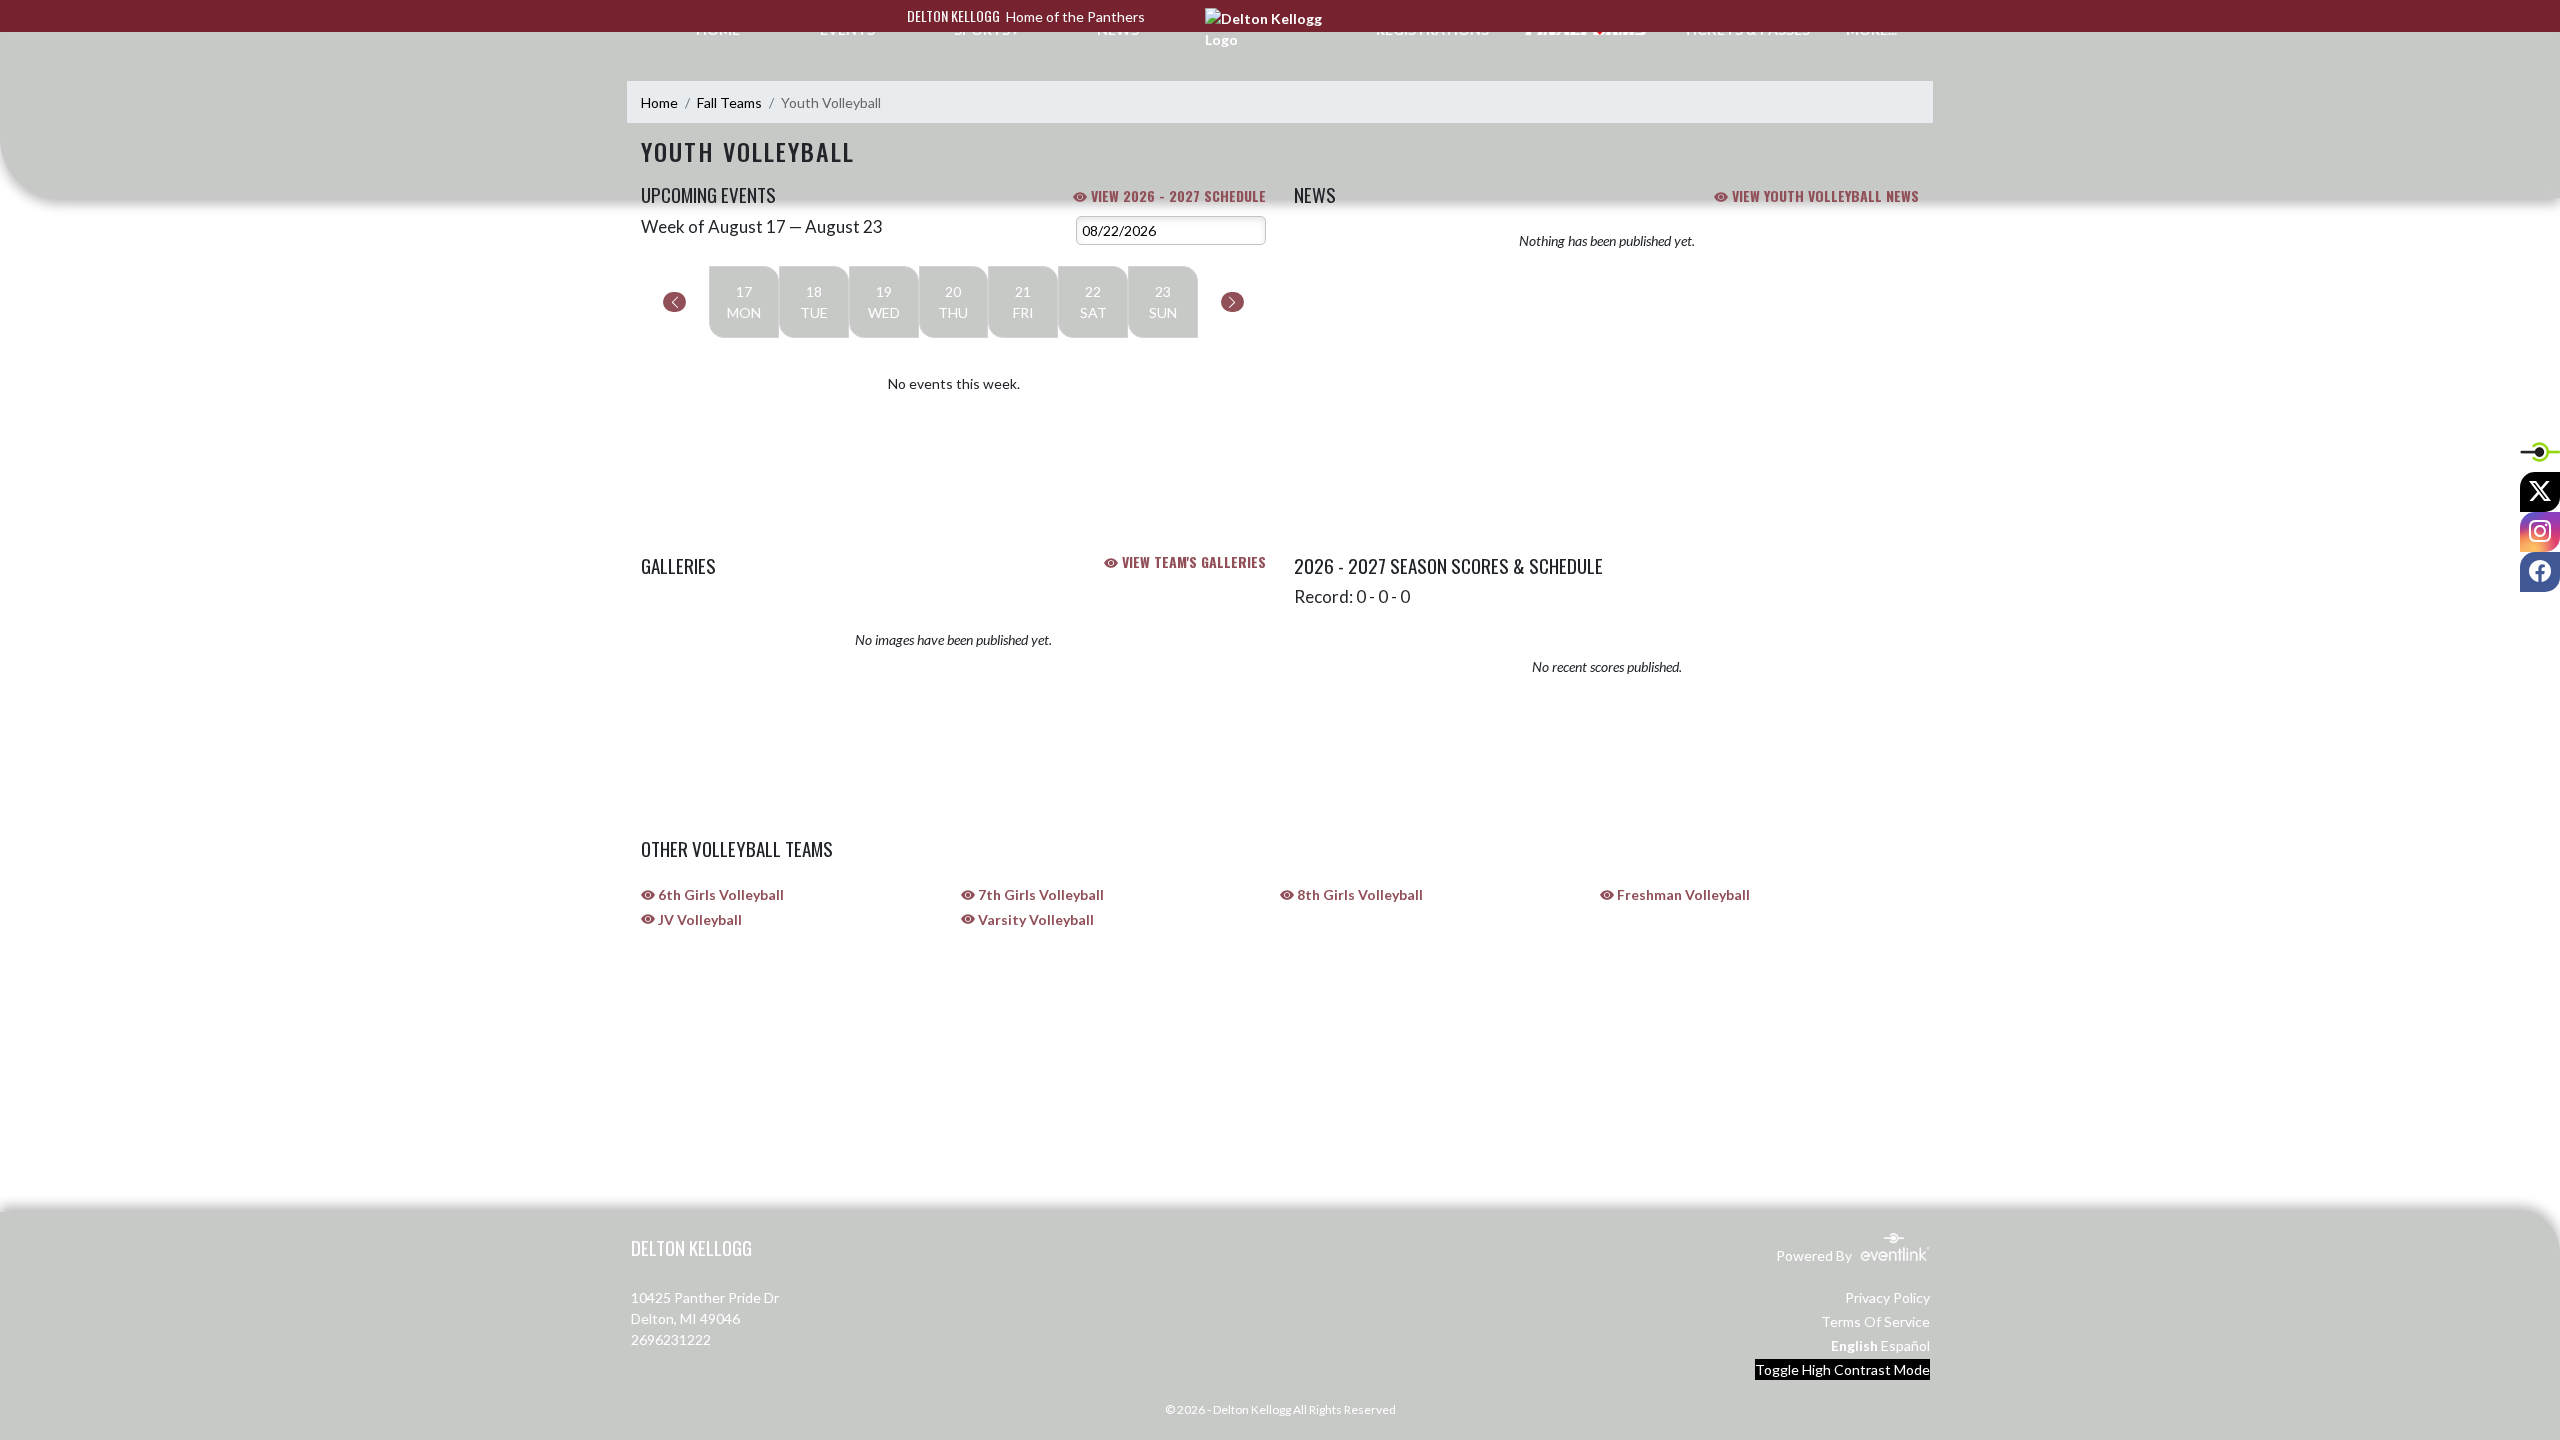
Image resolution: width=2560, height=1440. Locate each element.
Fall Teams (729, 102)
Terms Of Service (1875, 1321)
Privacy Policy (1887, 1297)
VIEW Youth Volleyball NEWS (1823, 195)
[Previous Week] (674, 302)
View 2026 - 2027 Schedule (1176, 195)
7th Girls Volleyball (1039, 894)
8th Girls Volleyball (1358, 894)
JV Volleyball (698, 919)
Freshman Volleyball (1682, 894)
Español (1905, 1345)
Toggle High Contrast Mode (1842, 1369)
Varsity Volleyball (1034, 919)
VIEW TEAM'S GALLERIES (1192, 561)
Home (659, 102)
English (1854, 1345)
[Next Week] (1232, 302)
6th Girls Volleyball (719, 894)
